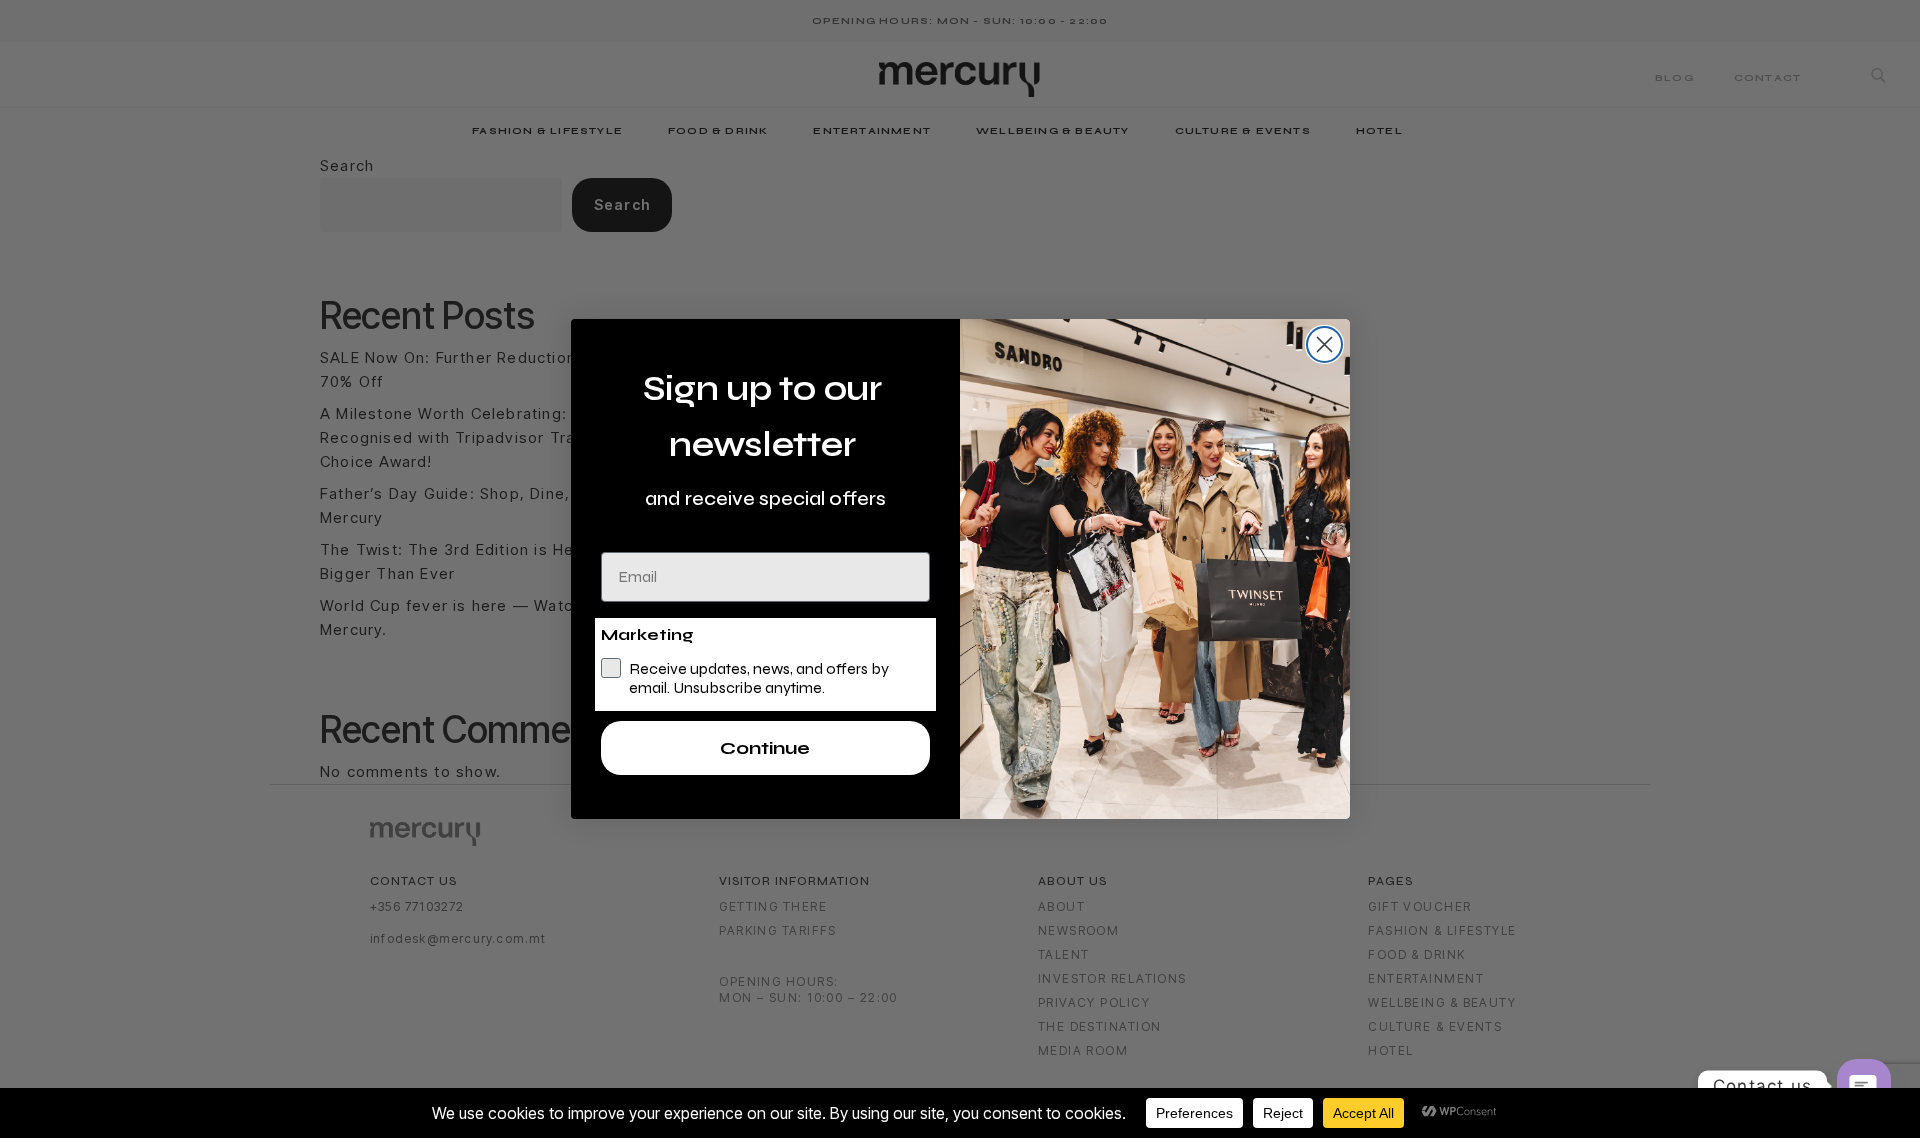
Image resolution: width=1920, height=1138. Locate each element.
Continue (765, 748)
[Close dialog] (1324, 344)
